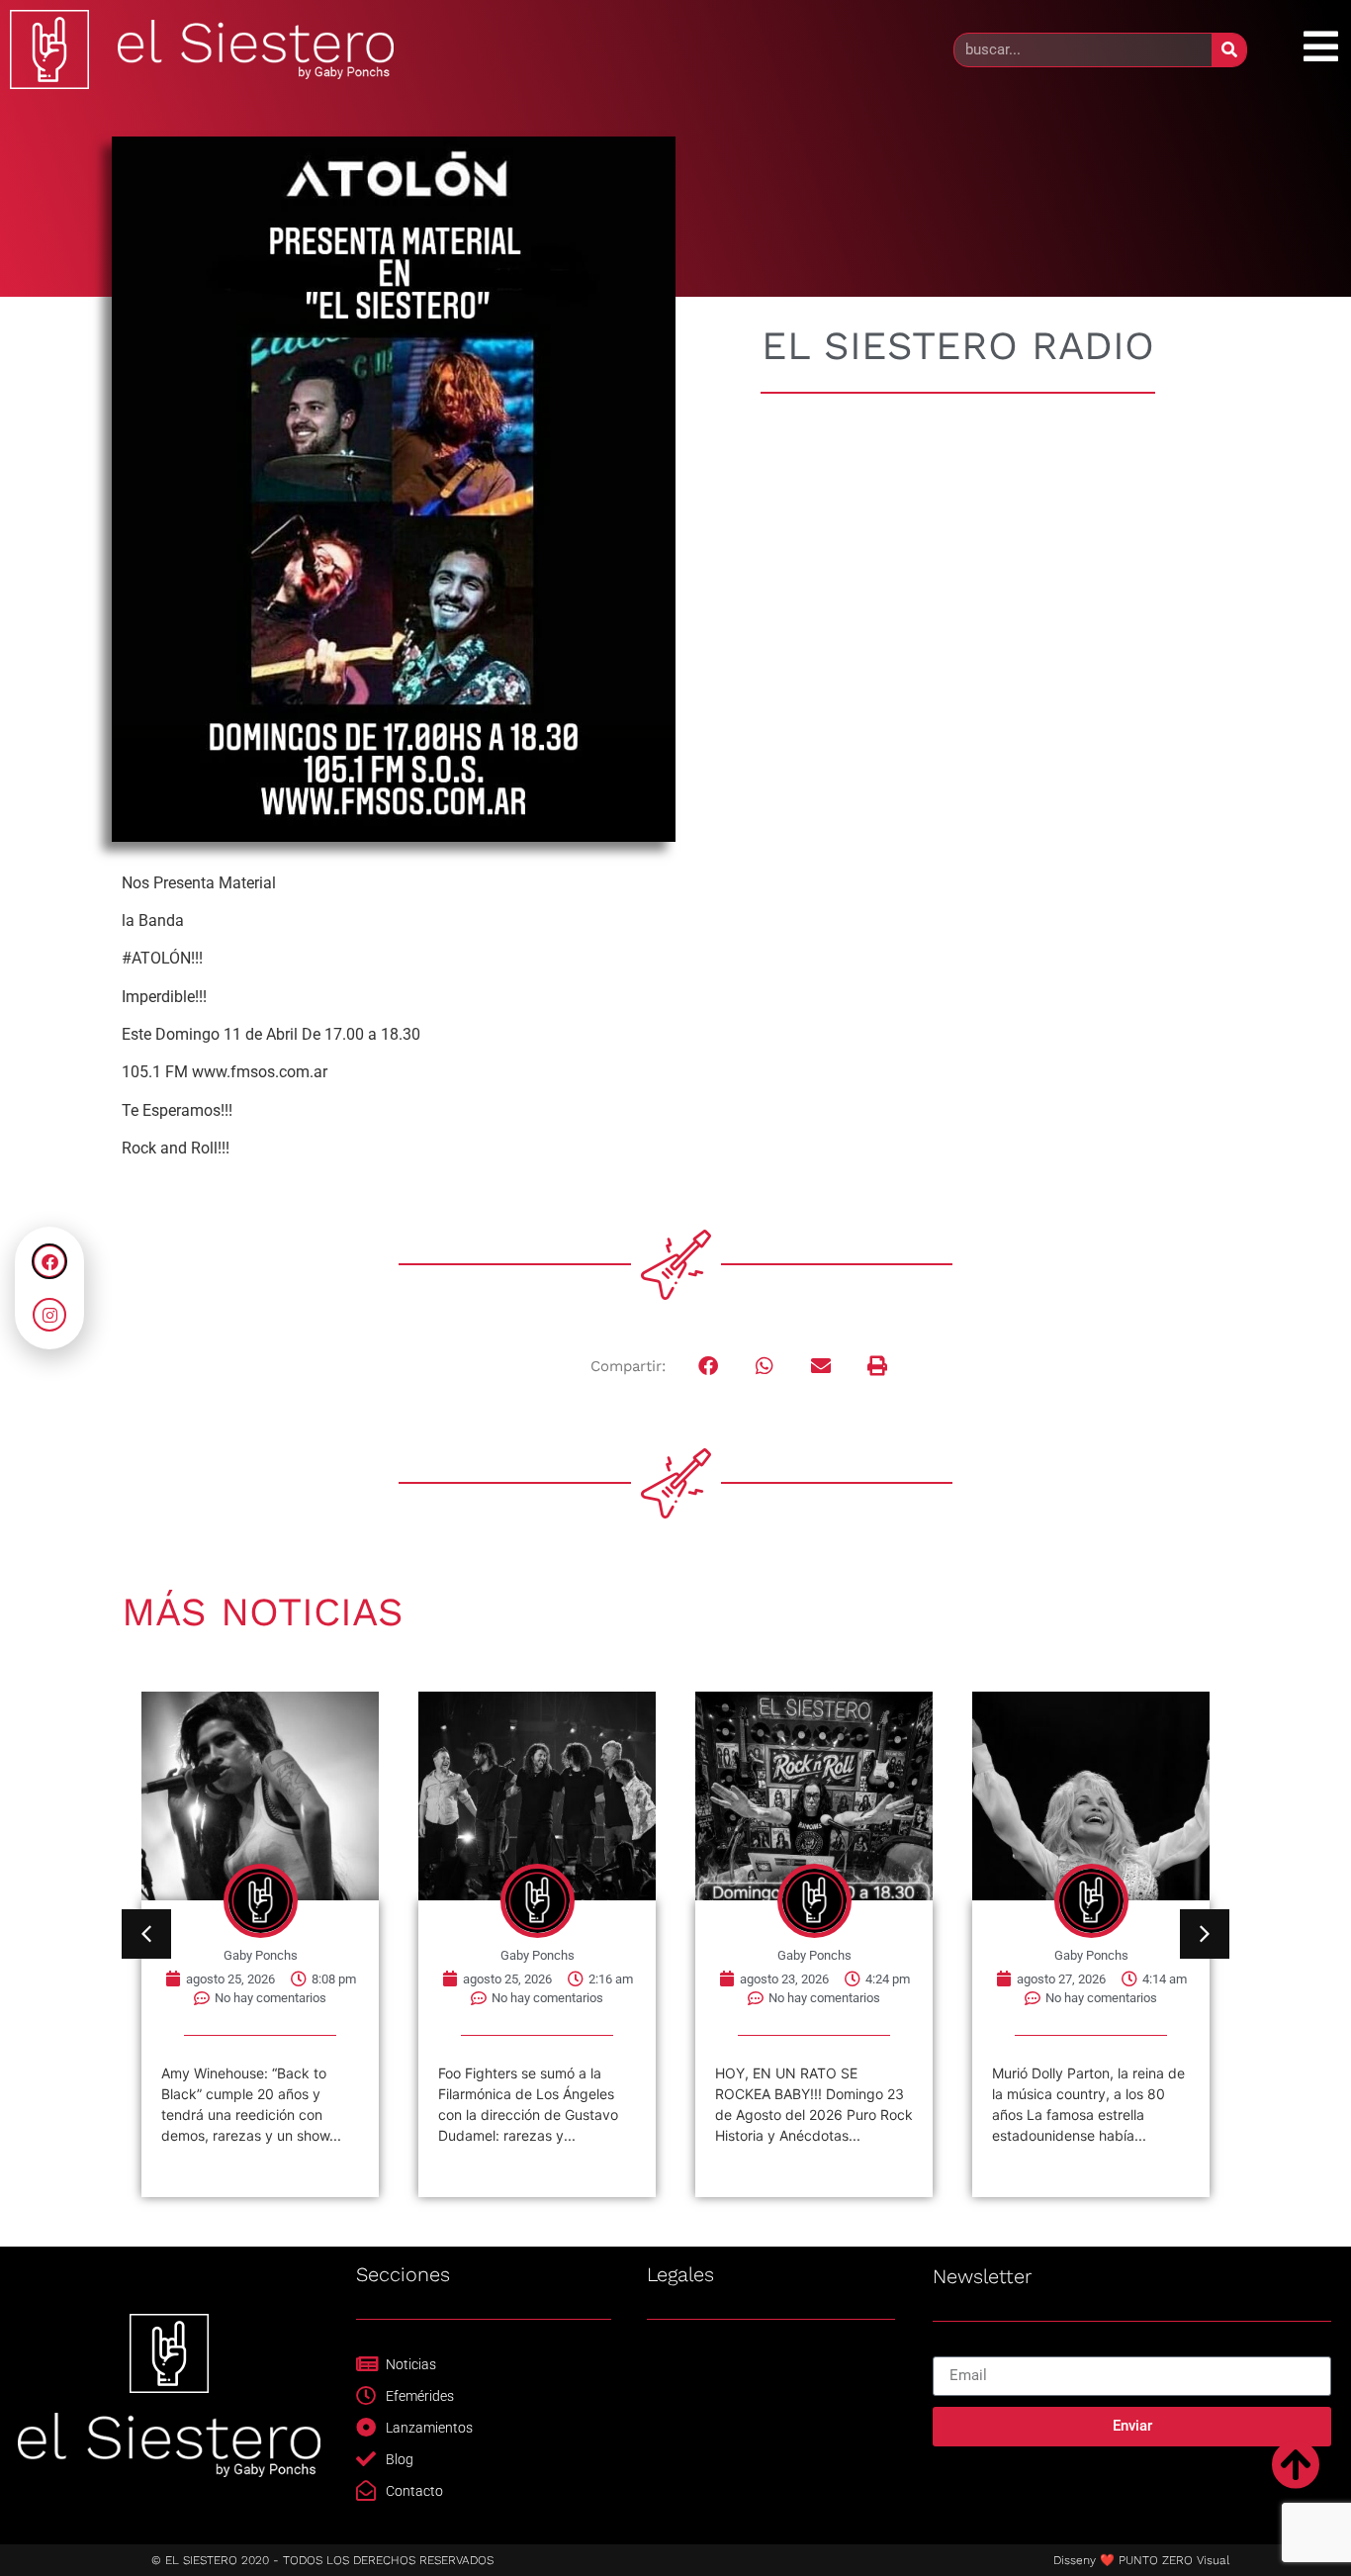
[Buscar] (1229, 50)
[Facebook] (49, 1261)
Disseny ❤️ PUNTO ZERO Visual (1141, 2560)
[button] (709, 1367)
